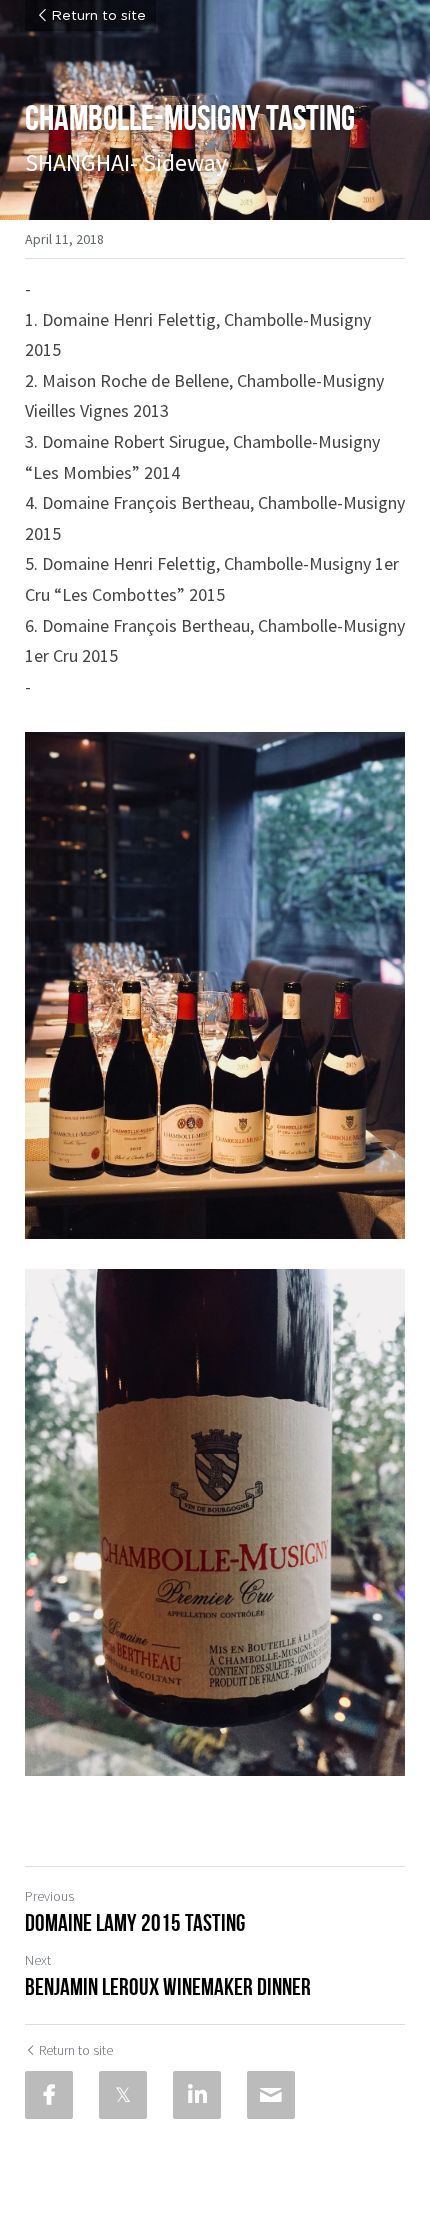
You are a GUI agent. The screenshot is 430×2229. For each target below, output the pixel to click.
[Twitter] (123, 2095)
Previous (49, 1896)
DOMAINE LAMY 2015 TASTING (135, 1923)
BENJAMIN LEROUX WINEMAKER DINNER (168, 1987)
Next (38, 1960)
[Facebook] (49, 2095)
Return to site (98, 16)
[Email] (271, 2095)
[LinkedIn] (197, 2095)
